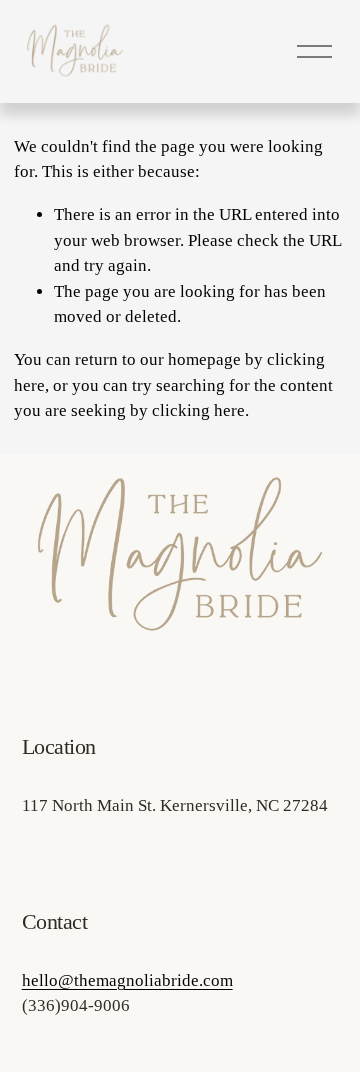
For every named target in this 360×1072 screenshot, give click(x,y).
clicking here (198, 410)
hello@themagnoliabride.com (127, 980)
